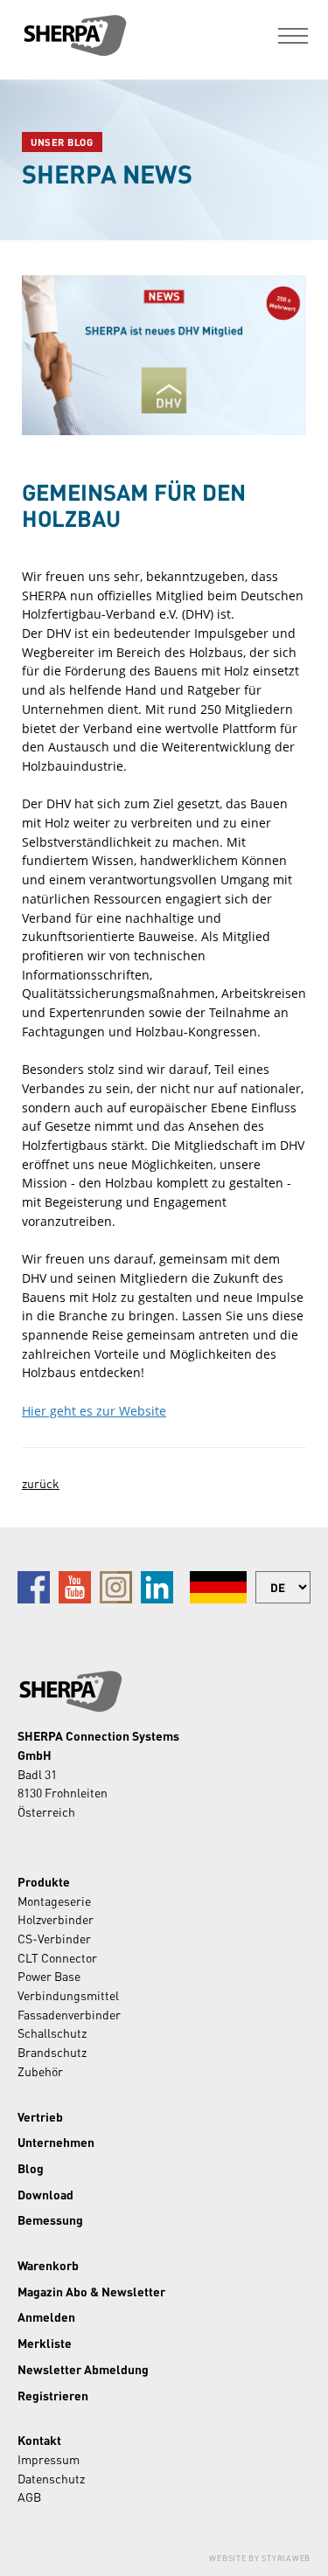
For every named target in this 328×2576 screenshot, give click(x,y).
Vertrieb (40, 2116)
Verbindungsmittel (68, 1995)
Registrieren (53, 2395)
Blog (31, 2168)
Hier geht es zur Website (94, 1411)
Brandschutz (52, 2052)
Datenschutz (51, 2478)
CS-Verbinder (54, 1938)
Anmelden (46, 2316)
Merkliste (45, 2343)
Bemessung (50, 2219)
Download (45, 2194)
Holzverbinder (56, 1919)
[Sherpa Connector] (74, 35)
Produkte (44, 1881)
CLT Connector (57, 1957)
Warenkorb (48, 2265)
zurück (41, 1483)
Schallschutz (52, 2032)
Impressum (49, 2459)
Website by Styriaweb (260, 2558)
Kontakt (39, 2440)
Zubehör (40, 2071)
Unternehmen (56, 2142)
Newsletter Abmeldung (83, 2369)
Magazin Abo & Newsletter (91, 2291)
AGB (29, 2496)
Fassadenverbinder (69, 2014)
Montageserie (54, 1901)
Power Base (49, 1976)
